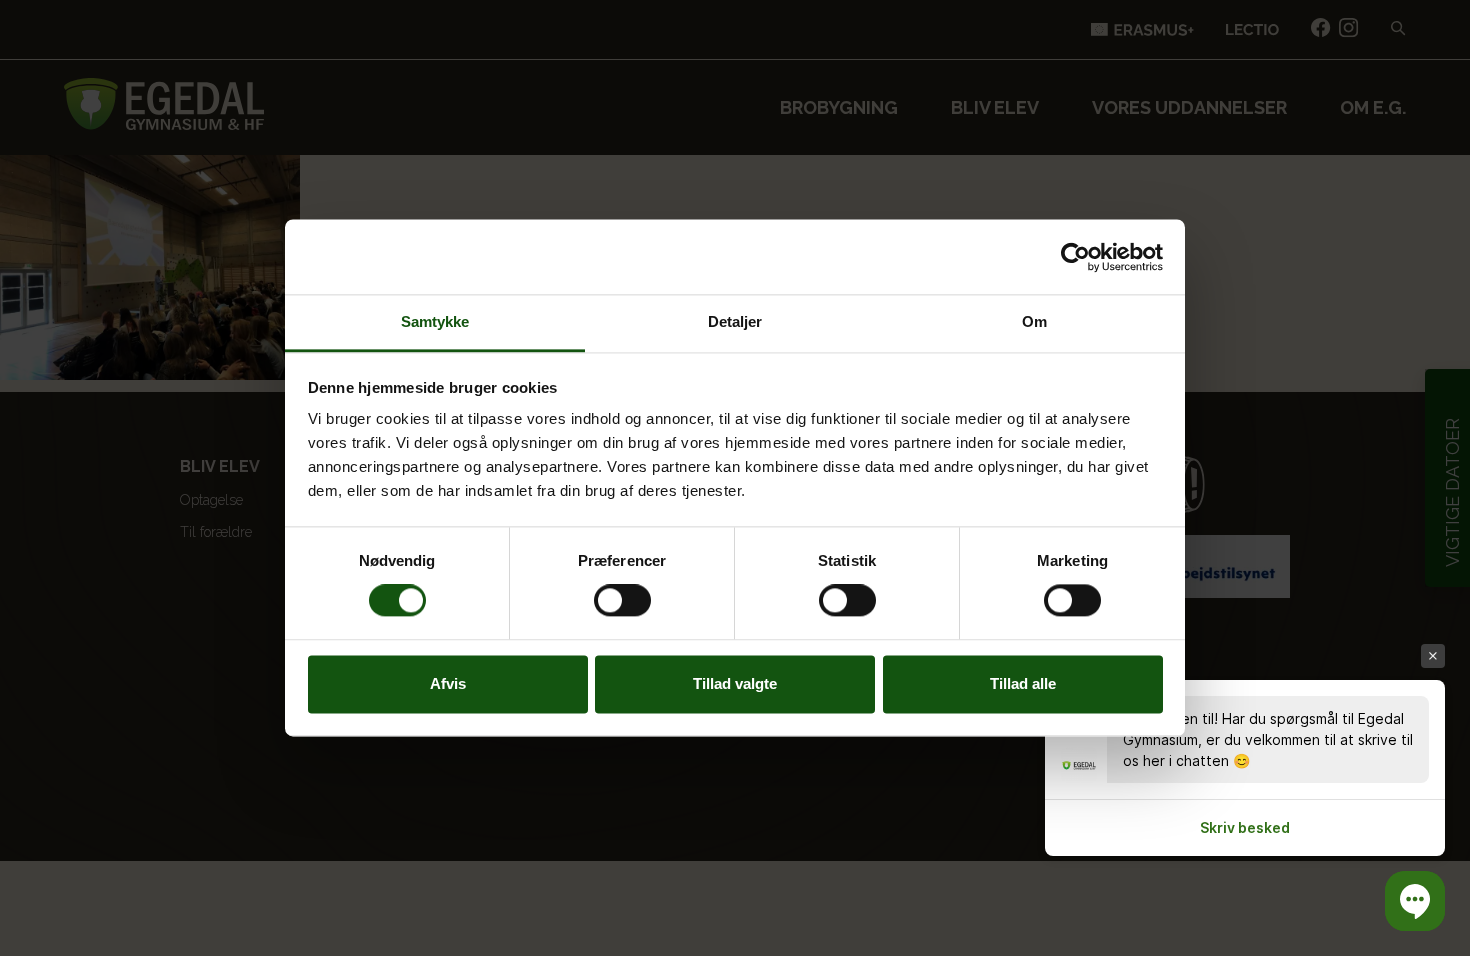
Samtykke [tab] (435, 321)
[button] (1415, 901)
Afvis (448, 683)
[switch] (622, 601)
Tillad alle (1023, 683)
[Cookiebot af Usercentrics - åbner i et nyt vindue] (1075, 257)
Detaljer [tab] (735, 321)
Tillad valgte (735, 683)
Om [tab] (1034, 321)
